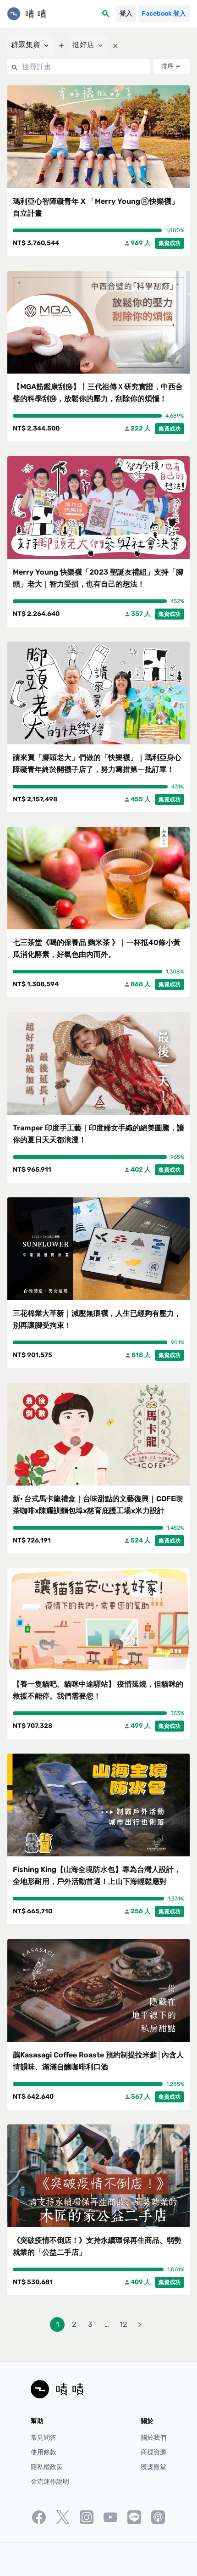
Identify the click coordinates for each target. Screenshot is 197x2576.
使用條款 (44, 2452)
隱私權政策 (47, 2467)
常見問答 (44, 2438)
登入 (126, 14)
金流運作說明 (50, 2482)
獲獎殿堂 (153, 2467)
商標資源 (153, 2452)
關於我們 (153, 2438)
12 (123, 2324)
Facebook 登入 (164, 14)
